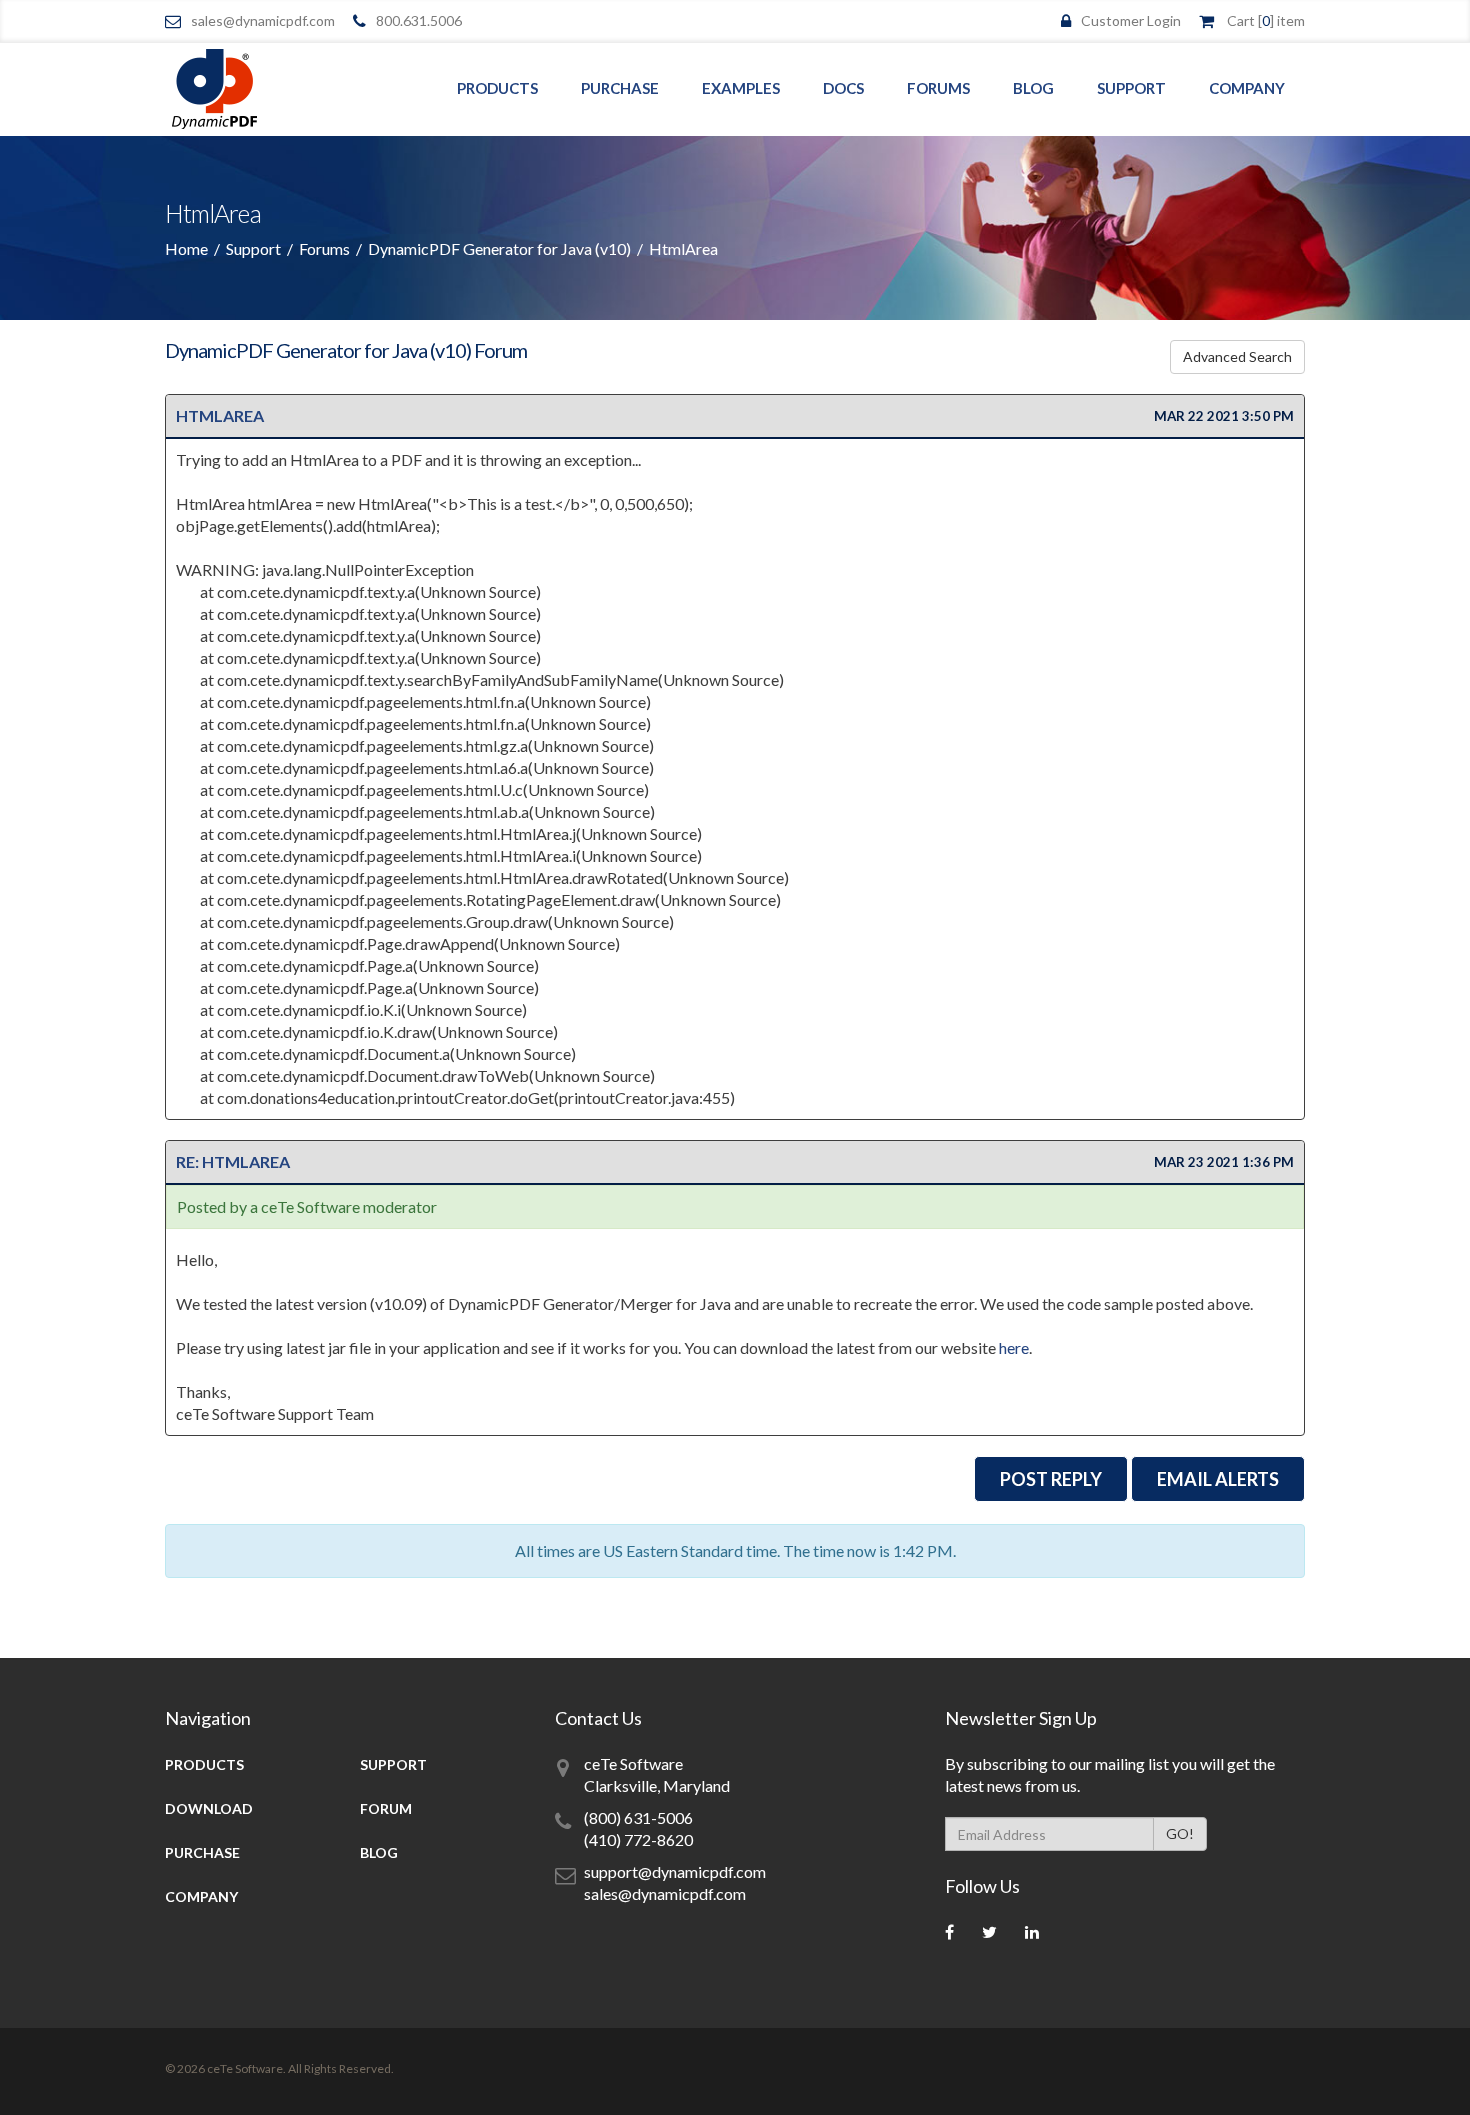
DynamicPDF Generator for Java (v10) (499, 248)
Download (209, 1808)
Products (497, 88)
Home (186, 248)
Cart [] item (1266, 20)
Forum (386, 1808)
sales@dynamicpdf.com (263, 20)
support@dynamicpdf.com (675, 1871)
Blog (1033, 88)
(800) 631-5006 (638, 1817)
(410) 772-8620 (638, 1839)
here (1014, 1347)
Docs (843, 88)
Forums (938, 88)
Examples (741, 88)
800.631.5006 (419, 20)
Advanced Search (1237, 356)
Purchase (620, 88)
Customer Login (1131, 20)
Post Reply (1051, 1479)
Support (1131, 88)
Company (1247, 88)
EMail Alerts (1218, 1479)
